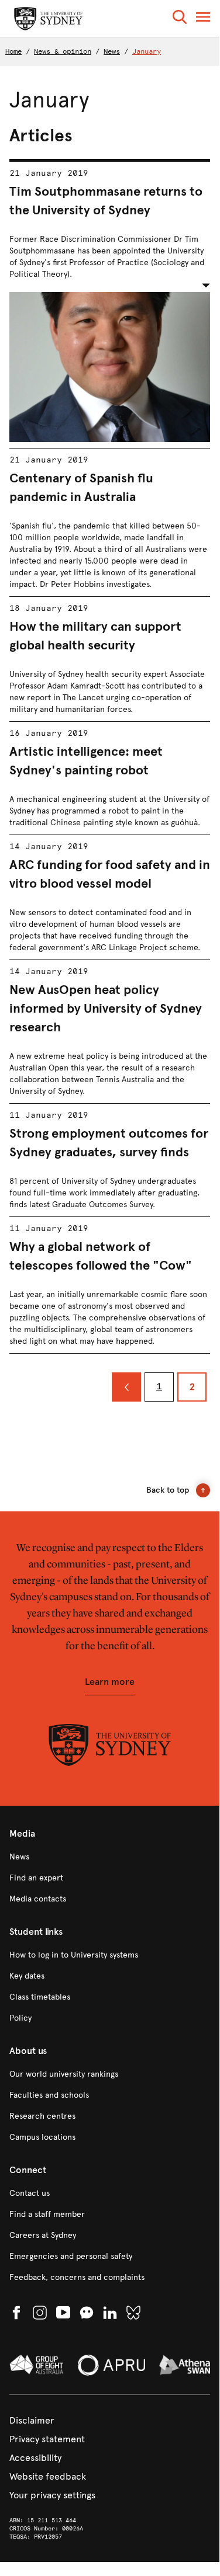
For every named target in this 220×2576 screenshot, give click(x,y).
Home (13, 51)
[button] (180, 19)
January (147, 51)
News (112, 51)
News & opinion (63, 51)
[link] (110, 1857)
